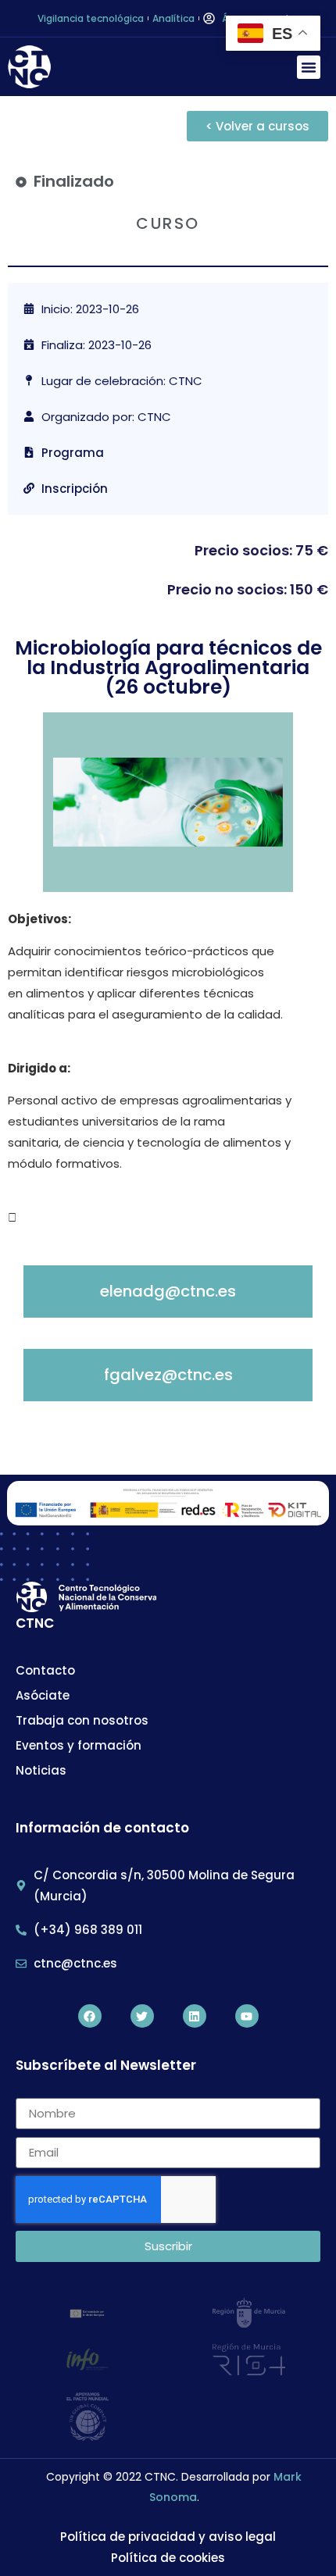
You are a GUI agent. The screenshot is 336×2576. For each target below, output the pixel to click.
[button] (309, 67)
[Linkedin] (195, 2016)
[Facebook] (90, 2016)
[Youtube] (247, 2016)
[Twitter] (142, 2016)
